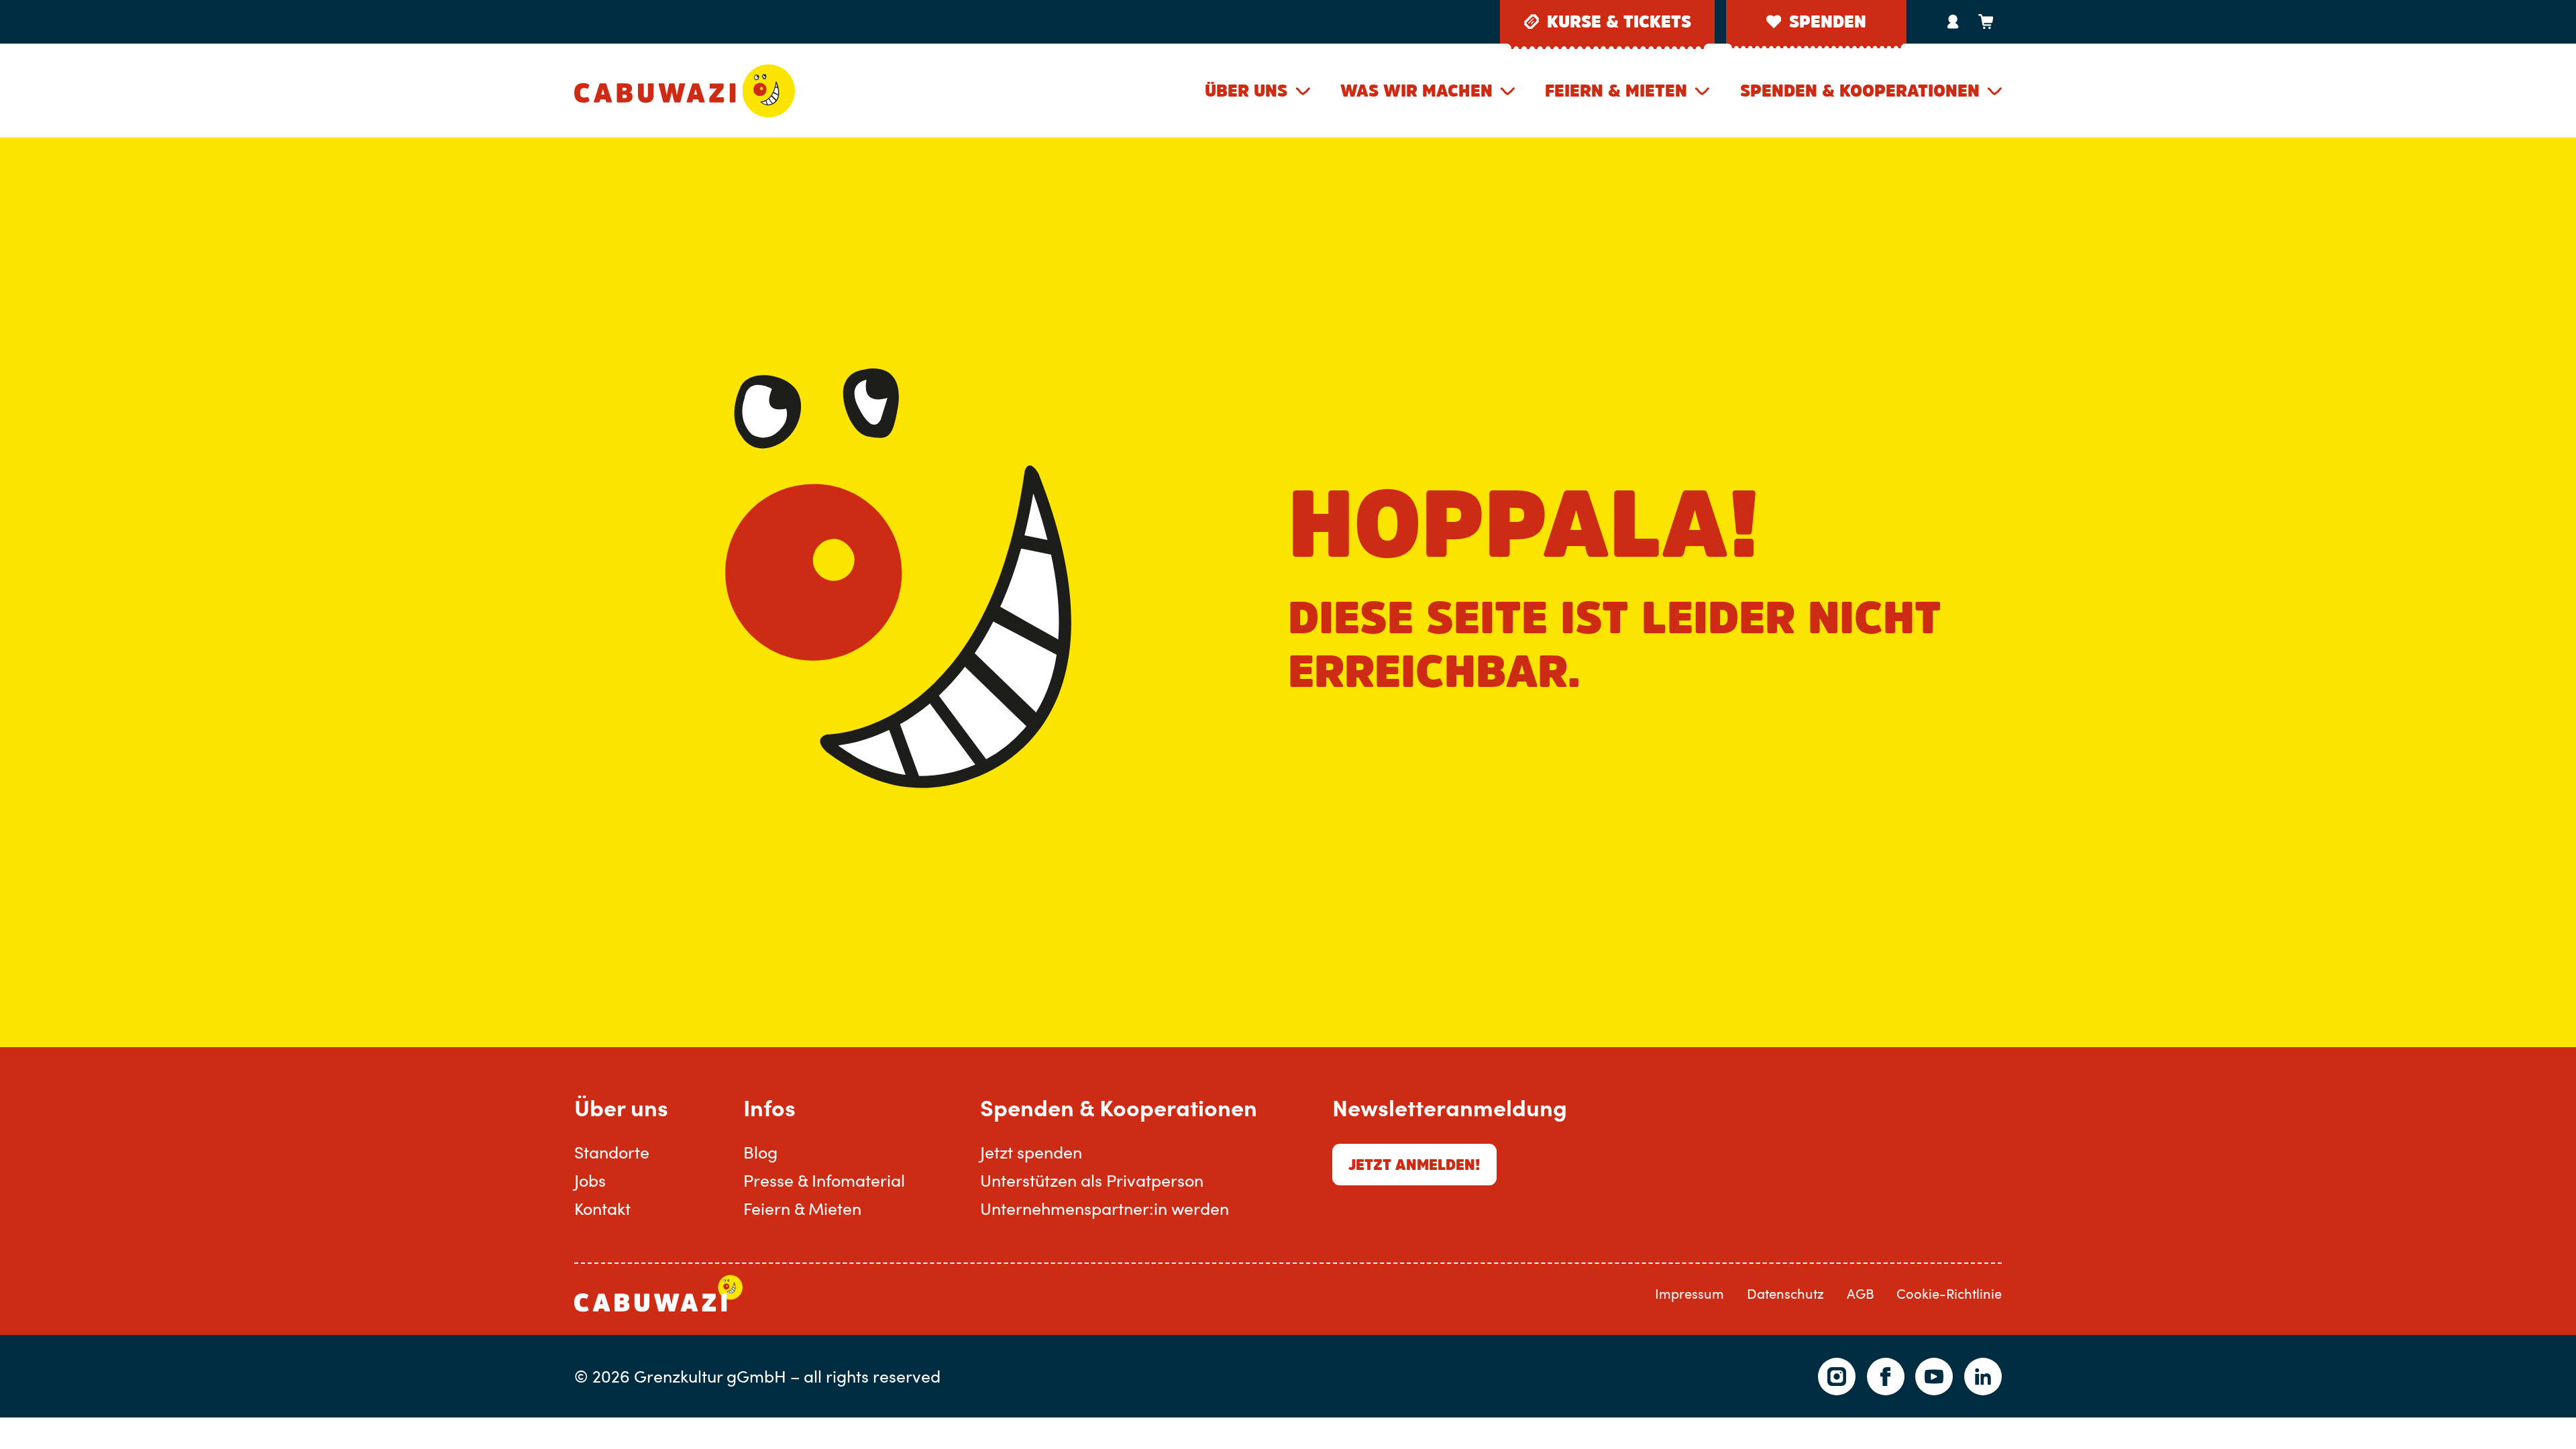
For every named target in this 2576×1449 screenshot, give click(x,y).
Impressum (1689, 1294)
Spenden (1828, 21)
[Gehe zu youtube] (1934, 1377)
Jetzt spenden (1031, 1152)
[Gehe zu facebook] (1886, 1377)
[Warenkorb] (1985, 21)
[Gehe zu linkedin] (1983, 1377)
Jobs (590, 1180)
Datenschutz (1785, 1294)
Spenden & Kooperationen (1860, 91)
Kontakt (602, 1208)
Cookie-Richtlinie (1949, 1294)
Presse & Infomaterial (824, 1180)
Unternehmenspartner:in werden (1105, 1208)
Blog (760, 1152)
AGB (1861, 1294)
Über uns (1246, 91)
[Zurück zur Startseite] (685, 91)
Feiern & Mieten (1616, 91)
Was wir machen (1416, 91)
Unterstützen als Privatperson (1092, 1180)
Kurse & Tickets (1619, 21)
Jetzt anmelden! (1414, 1165)
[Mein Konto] (1953, 21)
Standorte (612, 1152)
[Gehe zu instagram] (1837, 1377)
